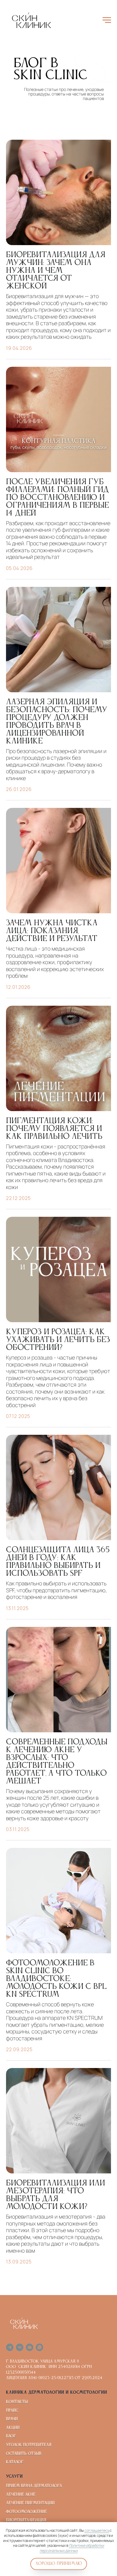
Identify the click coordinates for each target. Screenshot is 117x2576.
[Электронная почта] (30, 2347)
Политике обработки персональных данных (72, 2548)
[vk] (20, 2347)
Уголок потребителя (29, 2445)
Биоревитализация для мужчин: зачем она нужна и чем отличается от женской (56, 271)
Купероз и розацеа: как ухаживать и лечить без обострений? (58, 1340)
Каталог (15, 2462)
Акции (13, 2428)
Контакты (17, 2402)
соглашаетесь (97, 2530)
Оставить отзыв (24, 2453)
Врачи (12, 2419)
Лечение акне (21, 2494)
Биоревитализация (26, 2520)
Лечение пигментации (30, 2503)
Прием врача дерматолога (34, 2486)
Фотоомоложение (26, 2512)
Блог (11, 2436)
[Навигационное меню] (107, 20)
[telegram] (10, 2347)
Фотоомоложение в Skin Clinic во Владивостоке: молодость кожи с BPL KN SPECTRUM (56, 1979)
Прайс (12, 2410)
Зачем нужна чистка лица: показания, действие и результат (52, 931)
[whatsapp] (39, 2347)
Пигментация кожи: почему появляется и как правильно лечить (54, 1129)
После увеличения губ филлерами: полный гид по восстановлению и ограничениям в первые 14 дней (57, 498)
